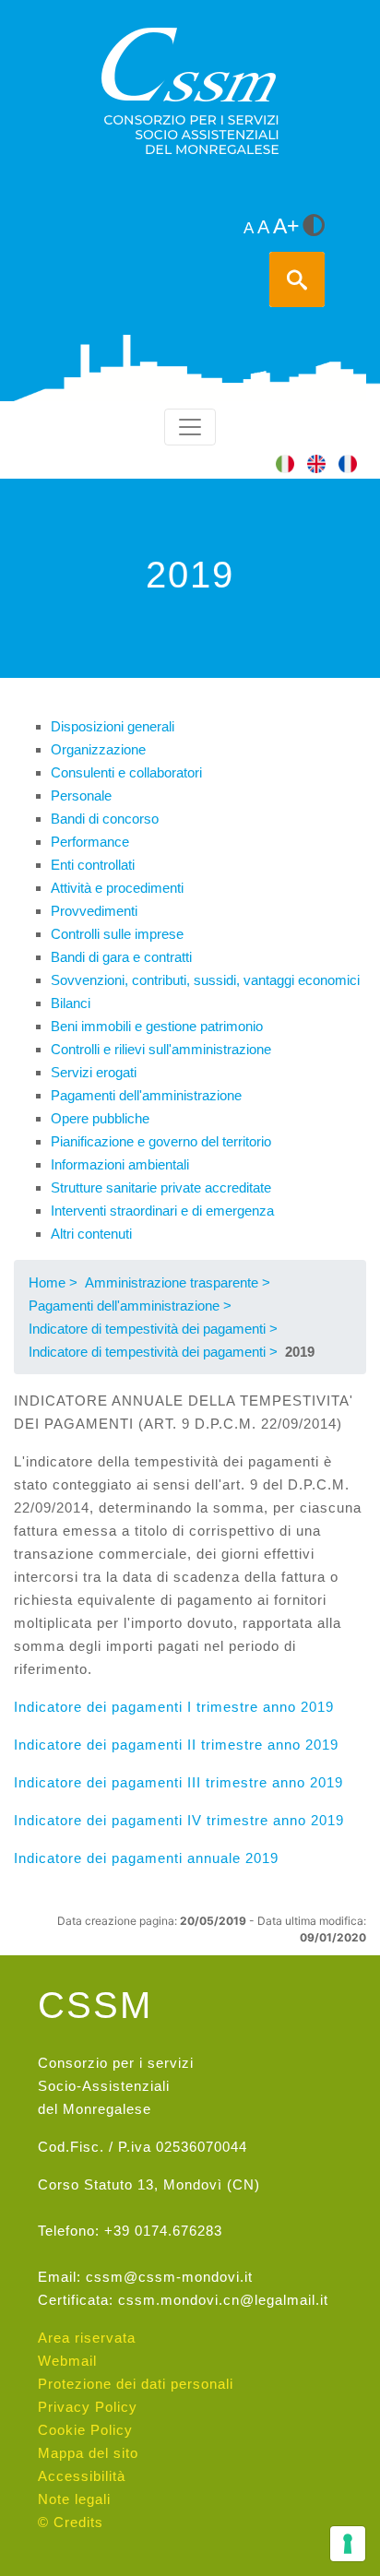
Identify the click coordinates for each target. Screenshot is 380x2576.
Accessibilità (82, 2476)
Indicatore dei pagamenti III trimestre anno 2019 (178, 1782)
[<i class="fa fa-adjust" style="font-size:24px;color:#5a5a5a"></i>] (314, 227)
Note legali (74, 2499)
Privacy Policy (88, 2407)
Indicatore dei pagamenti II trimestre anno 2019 (176, 1745)
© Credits (71, 2522)
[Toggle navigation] (190, 427)
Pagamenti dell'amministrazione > (130, 1306)
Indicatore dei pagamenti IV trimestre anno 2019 (179, 1820)
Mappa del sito (88, 2453)
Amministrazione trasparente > (178, 1282)
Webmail (67, 2361)
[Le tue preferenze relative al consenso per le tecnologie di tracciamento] (348, 2544)
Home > (53, 1282)
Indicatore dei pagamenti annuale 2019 (146, 1858)
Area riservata (87, 2338)
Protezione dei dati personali (136, 2384)
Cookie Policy (85, 2430)
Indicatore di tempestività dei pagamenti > (153, 1329)
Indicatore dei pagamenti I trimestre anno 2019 (174, 1707)
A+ (286, 226)
